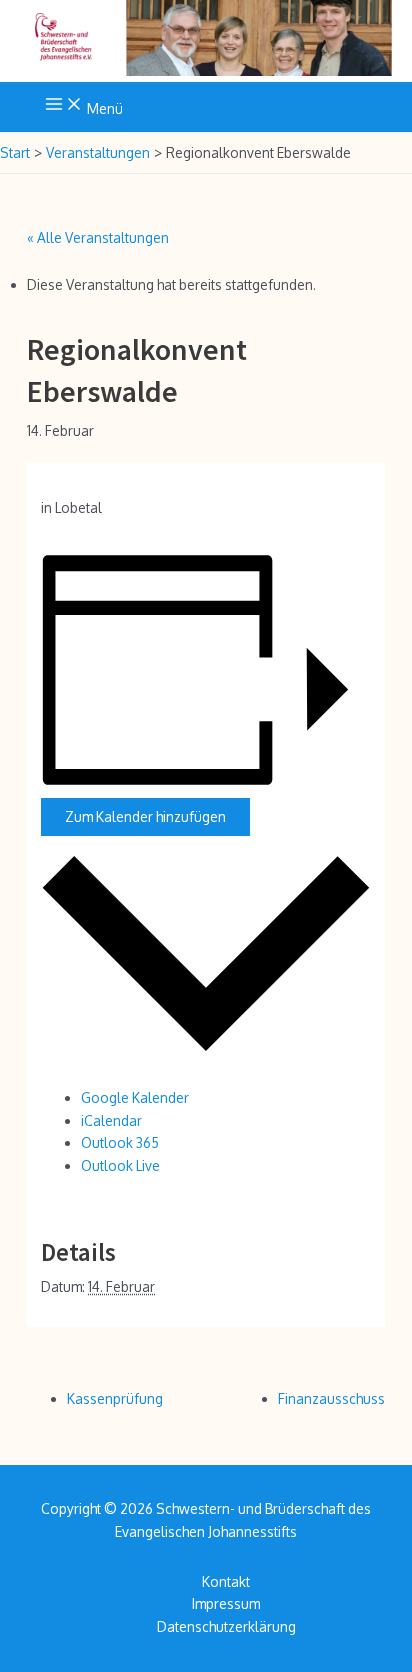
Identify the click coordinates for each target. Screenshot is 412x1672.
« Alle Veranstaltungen (98, 237)
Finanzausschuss (331, 1398)
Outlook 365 (120, 1142)
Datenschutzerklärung (226, 1626)
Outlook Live (120, 1165)
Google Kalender (135, 1097)
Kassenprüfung (115, 1398)
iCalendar (111, 1120)
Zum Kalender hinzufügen (145, 816)
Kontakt (226, 1581)
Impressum (226, 1603)
